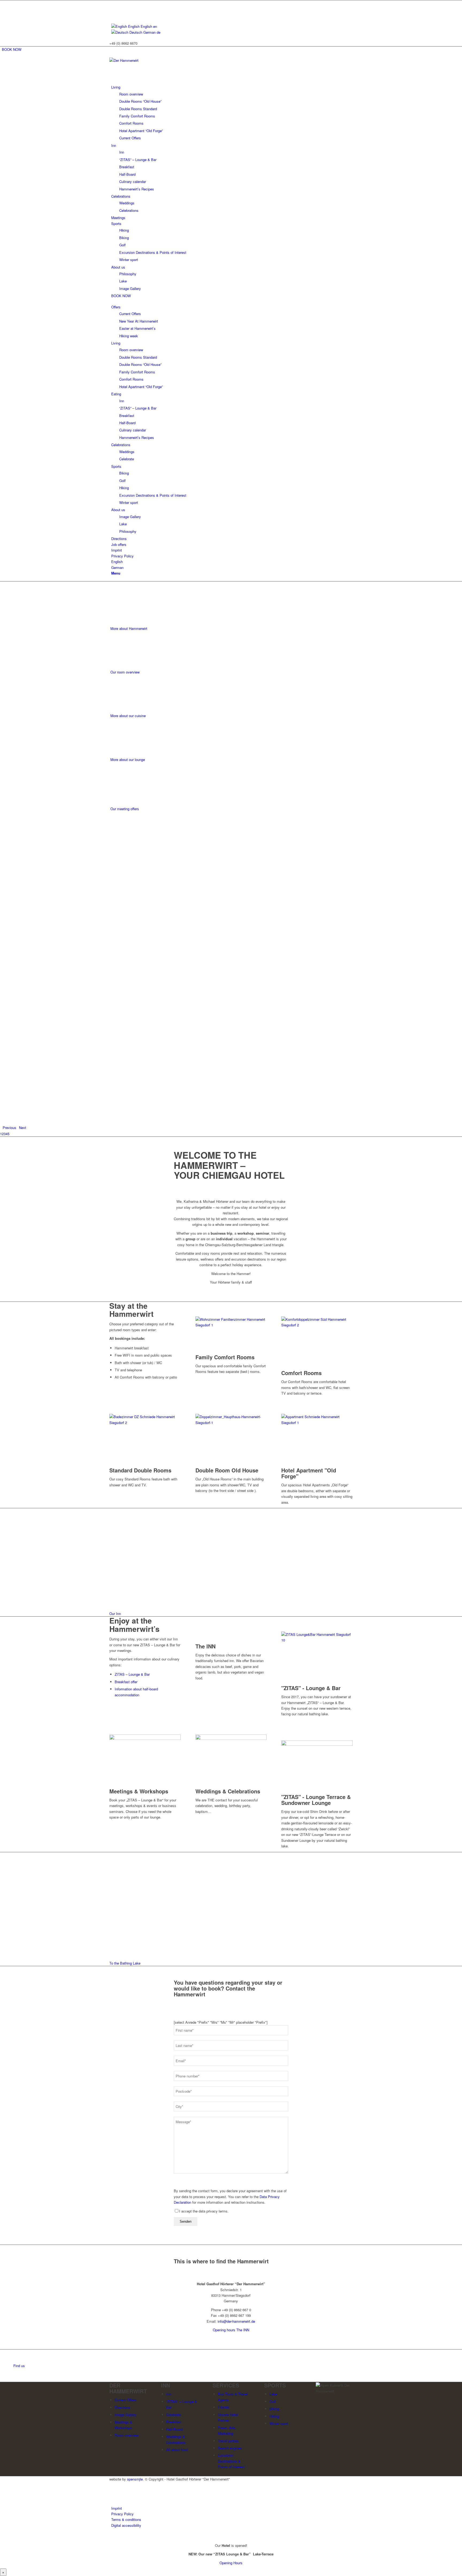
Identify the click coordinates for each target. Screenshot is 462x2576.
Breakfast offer (126, 1682)
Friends (224, 2407)
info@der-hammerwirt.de (236, 2321)
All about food (177, 2450)
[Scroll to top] (1, 2536)
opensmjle (135, 2479)
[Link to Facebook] (113, 3)
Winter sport (279, 2423)
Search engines (230, 2448)
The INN (205, 1646)
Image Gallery (126, 2415)
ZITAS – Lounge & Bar (132, 1674)
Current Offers (126, 2400)
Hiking (274, 2416)
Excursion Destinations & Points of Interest (231, 2461)
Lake (273, 2394)
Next (23, 1128)
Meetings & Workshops (139, 1791)
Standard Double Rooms (140, 1470)
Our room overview (125, 672)
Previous (9, 1128)
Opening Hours (231, 2563)
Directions (122, 2407)
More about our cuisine (128, 716)
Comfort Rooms (301, 1373)
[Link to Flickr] (113, 15)
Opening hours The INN (231, 2330)
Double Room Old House (227, 1470)
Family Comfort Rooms (225, 1357)
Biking (274, 2409)
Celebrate (174, 2415)
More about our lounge (128, 759)
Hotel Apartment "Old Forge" (309, 1473)
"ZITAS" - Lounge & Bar (311, 1688)
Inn (169, 2394)
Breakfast (174, 2422)
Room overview (127, 2435)
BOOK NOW (12, 49)
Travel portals (228, 2441)
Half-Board (174, 2429)
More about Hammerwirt (129, 628)
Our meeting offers (125, 809)
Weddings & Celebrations (228, 1791)
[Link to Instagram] (113, 9)
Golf (273, 2401)
